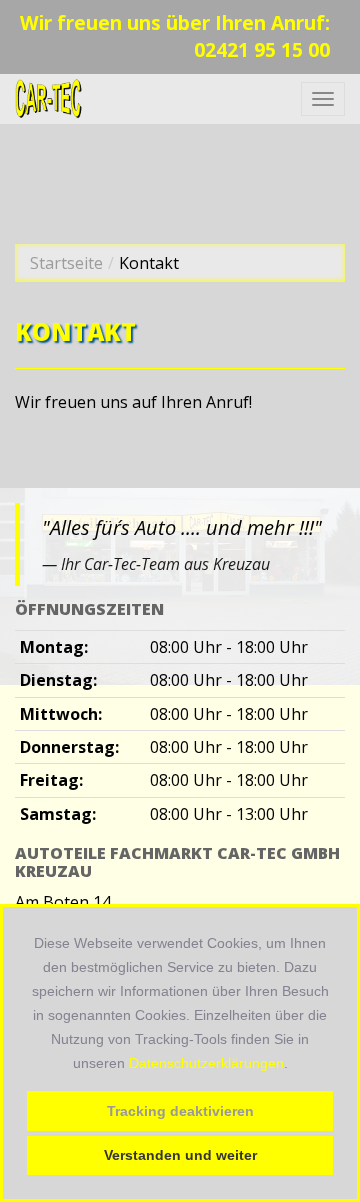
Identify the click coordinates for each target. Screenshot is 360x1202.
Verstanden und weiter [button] (180, 1155)
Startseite (66, 263)
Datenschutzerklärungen (206, 1063)
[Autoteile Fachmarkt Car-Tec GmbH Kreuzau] (49, 99)
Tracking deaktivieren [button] (180, 1111)
